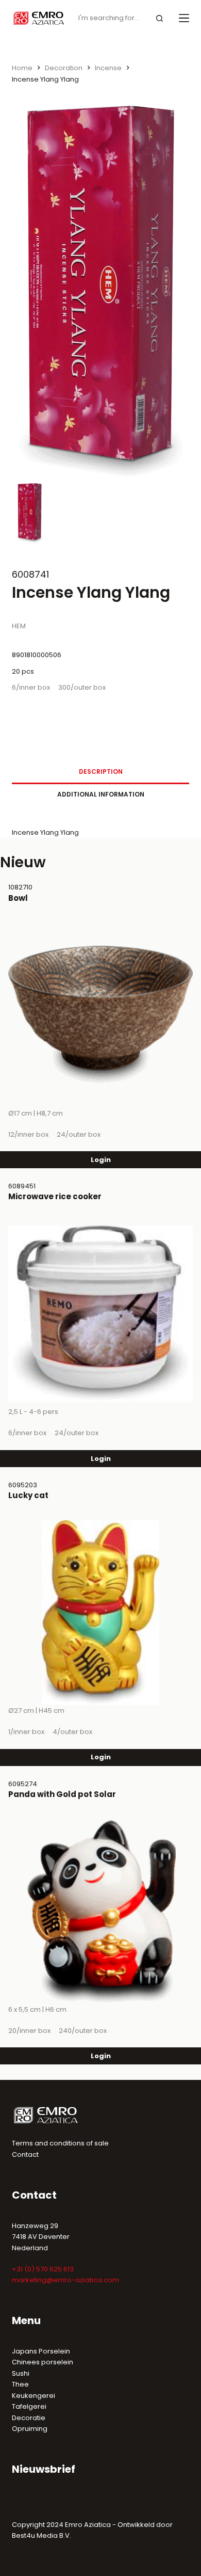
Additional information (101, 794)
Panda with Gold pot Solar (62, 1794)
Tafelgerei (29, 2406)
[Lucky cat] (100, 1613)
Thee (20, 2384)
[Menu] (184, 18)
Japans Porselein (41, 2351)
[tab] (100, 772)
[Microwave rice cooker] (100, 1314)
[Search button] (160, 18)
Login (101, 1160)
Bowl (18, 898)
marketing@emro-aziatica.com (65, 2280)
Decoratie (29, 2418)
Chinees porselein (43, 2362)
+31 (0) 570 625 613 (43, 2269)
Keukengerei (33, 2396)
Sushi (21, 2373)
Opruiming (30, 2429)
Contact (25, 2154)
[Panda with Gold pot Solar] (100, 1912)
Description (101, 772)
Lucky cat (28, 1495)
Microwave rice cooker (55, 1196)
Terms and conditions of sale (60, 2143)
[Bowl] (100, 1015)
